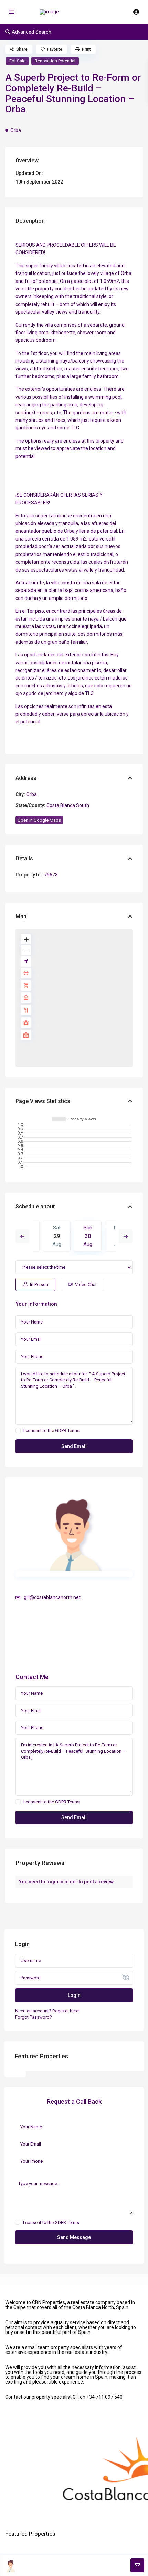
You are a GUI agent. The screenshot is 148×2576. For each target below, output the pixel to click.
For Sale (17, 61)
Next (126, 1236)
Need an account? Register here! (47, 2011)
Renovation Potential (55, 61)
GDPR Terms (67, 1431)
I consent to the (51, 1431)
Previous (22, 1236)
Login (74, 1995)
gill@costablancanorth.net (52, 1597)
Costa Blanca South (68, 805)
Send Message (74, 2237)
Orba (16, 130)
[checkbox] (18, 1431)
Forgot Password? (34, 2017)
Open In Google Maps (39, 820)
